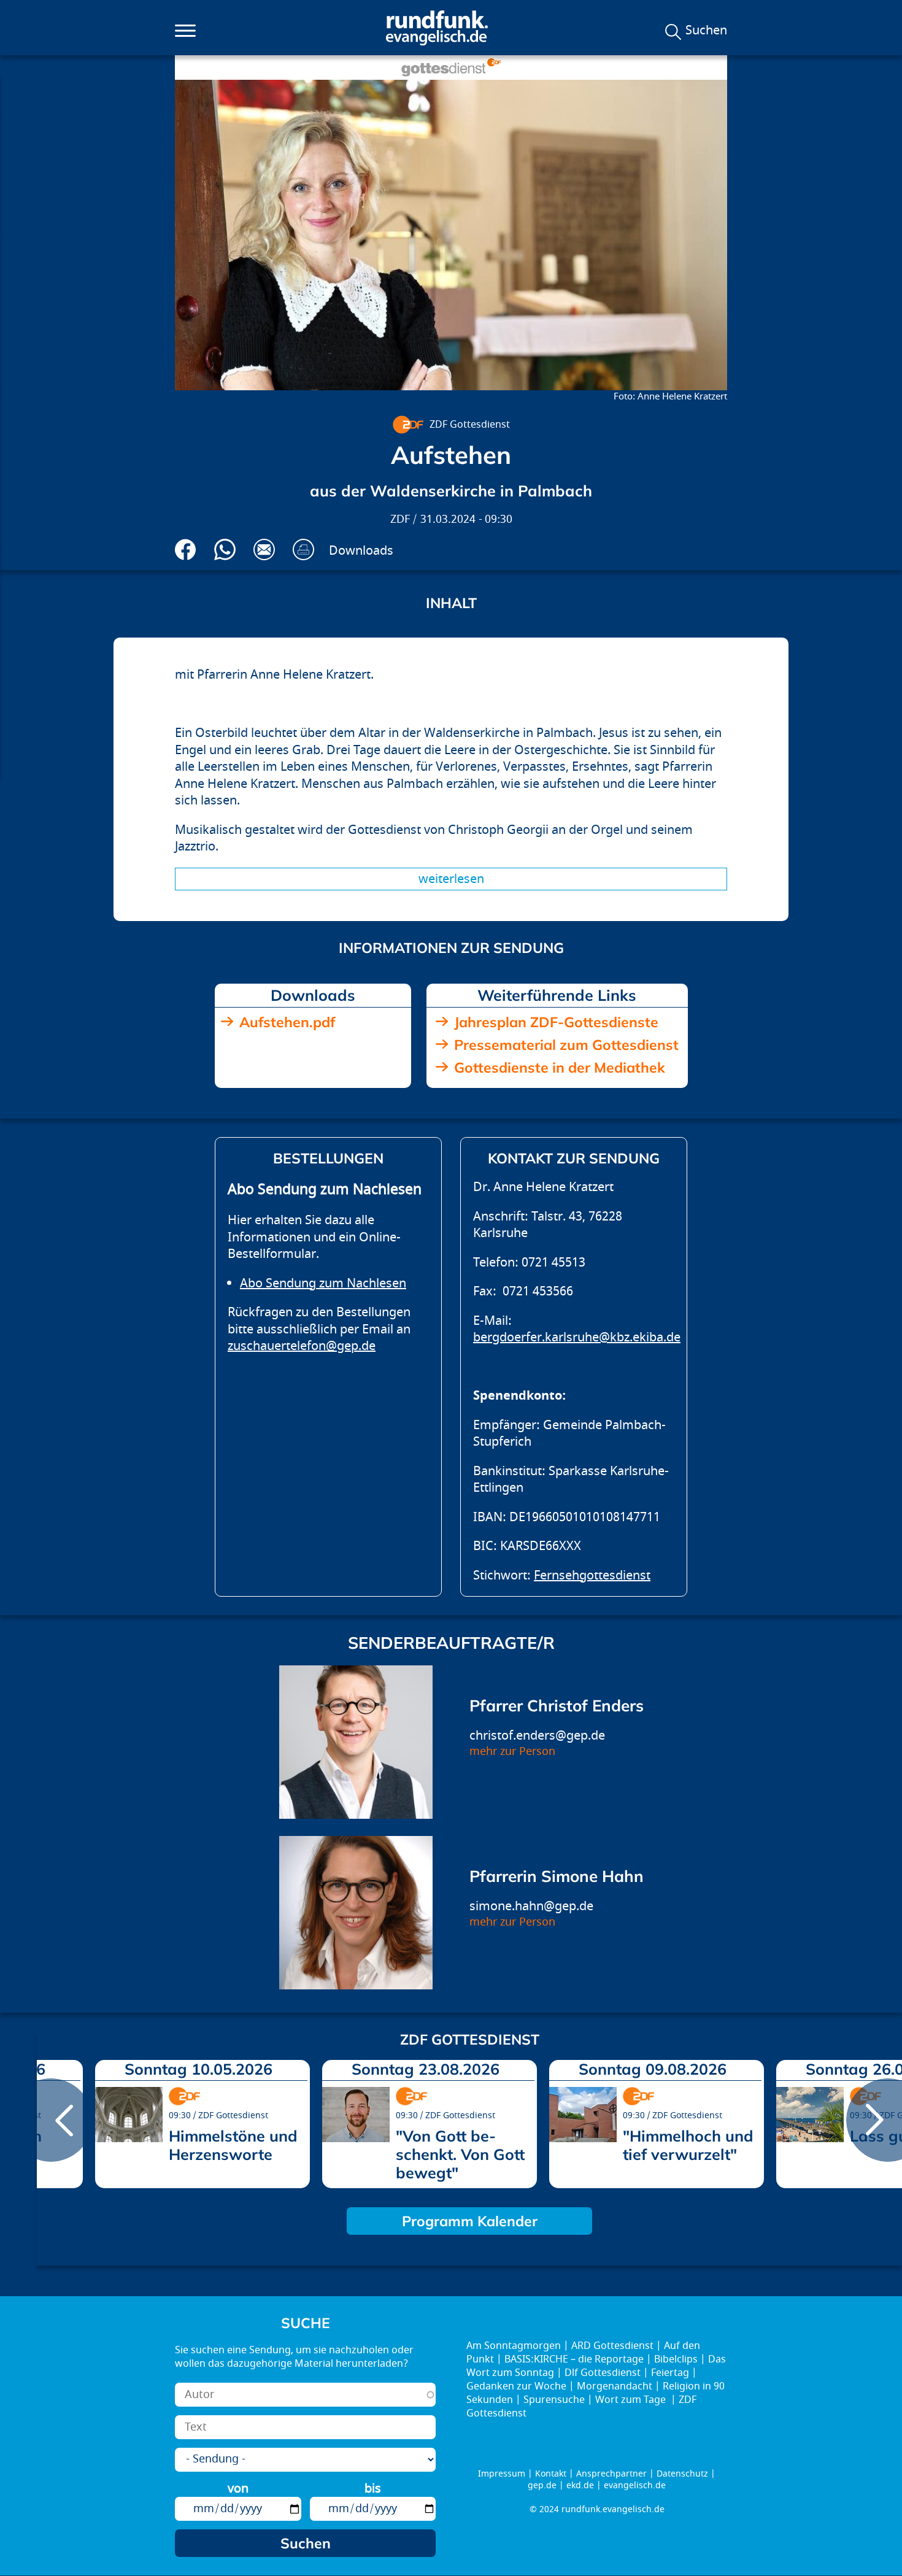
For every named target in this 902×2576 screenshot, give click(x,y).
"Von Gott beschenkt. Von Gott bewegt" (460, 2154)
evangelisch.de (635, 2485)
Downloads (361, 551)
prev (51, 2120)
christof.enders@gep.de (537, 1736)
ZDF (400, 519)
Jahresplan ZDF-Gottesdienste (556, 1022)
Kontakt (551, 2474)
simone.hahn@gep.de (531, 1906)
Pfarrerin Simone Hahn (557, 1876)
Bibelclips (676, 2359)
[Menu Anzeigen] (185, 31)
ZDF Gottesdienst (470, 425)
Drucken (303, 550)
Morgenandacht (615, 2386)
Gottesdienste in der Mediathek (560, 1067)
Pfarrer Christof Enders (557, 1706)
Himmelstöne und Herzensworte (233, 2145)
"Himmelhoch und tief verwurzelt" (688, 2145)
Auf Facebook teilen (186, 550)
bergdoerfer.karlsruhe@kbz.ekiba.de (577, 1337)
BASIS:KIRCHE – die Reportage (574, 2359)
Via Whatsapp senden (225, 550)
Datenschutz (682, 2474)
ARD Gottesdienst (612, 2346)
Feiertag (670, 2373)
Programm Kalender (470, 2221)
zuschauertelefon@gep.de (302, 1346)
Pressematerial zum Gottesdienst (566, 1045)
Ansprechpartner (611, 2474)
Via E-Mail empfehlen (264, 550)
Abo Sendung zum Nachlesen (323, 1283)
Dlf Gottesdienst (603, 2373)
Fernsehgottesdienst (592, 1575)
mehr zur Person (512, 1752)
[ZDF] (407, 425)
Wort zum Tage (632, 2400)
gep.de (542, 2485)
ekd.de (580, 2485)
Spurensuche (554, 2400)
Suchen (706, 31)
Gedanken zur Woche (516, 2386)
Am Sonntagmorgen (514, 2346)
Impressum (502, 2474)
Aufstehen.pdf (287, 1022)
